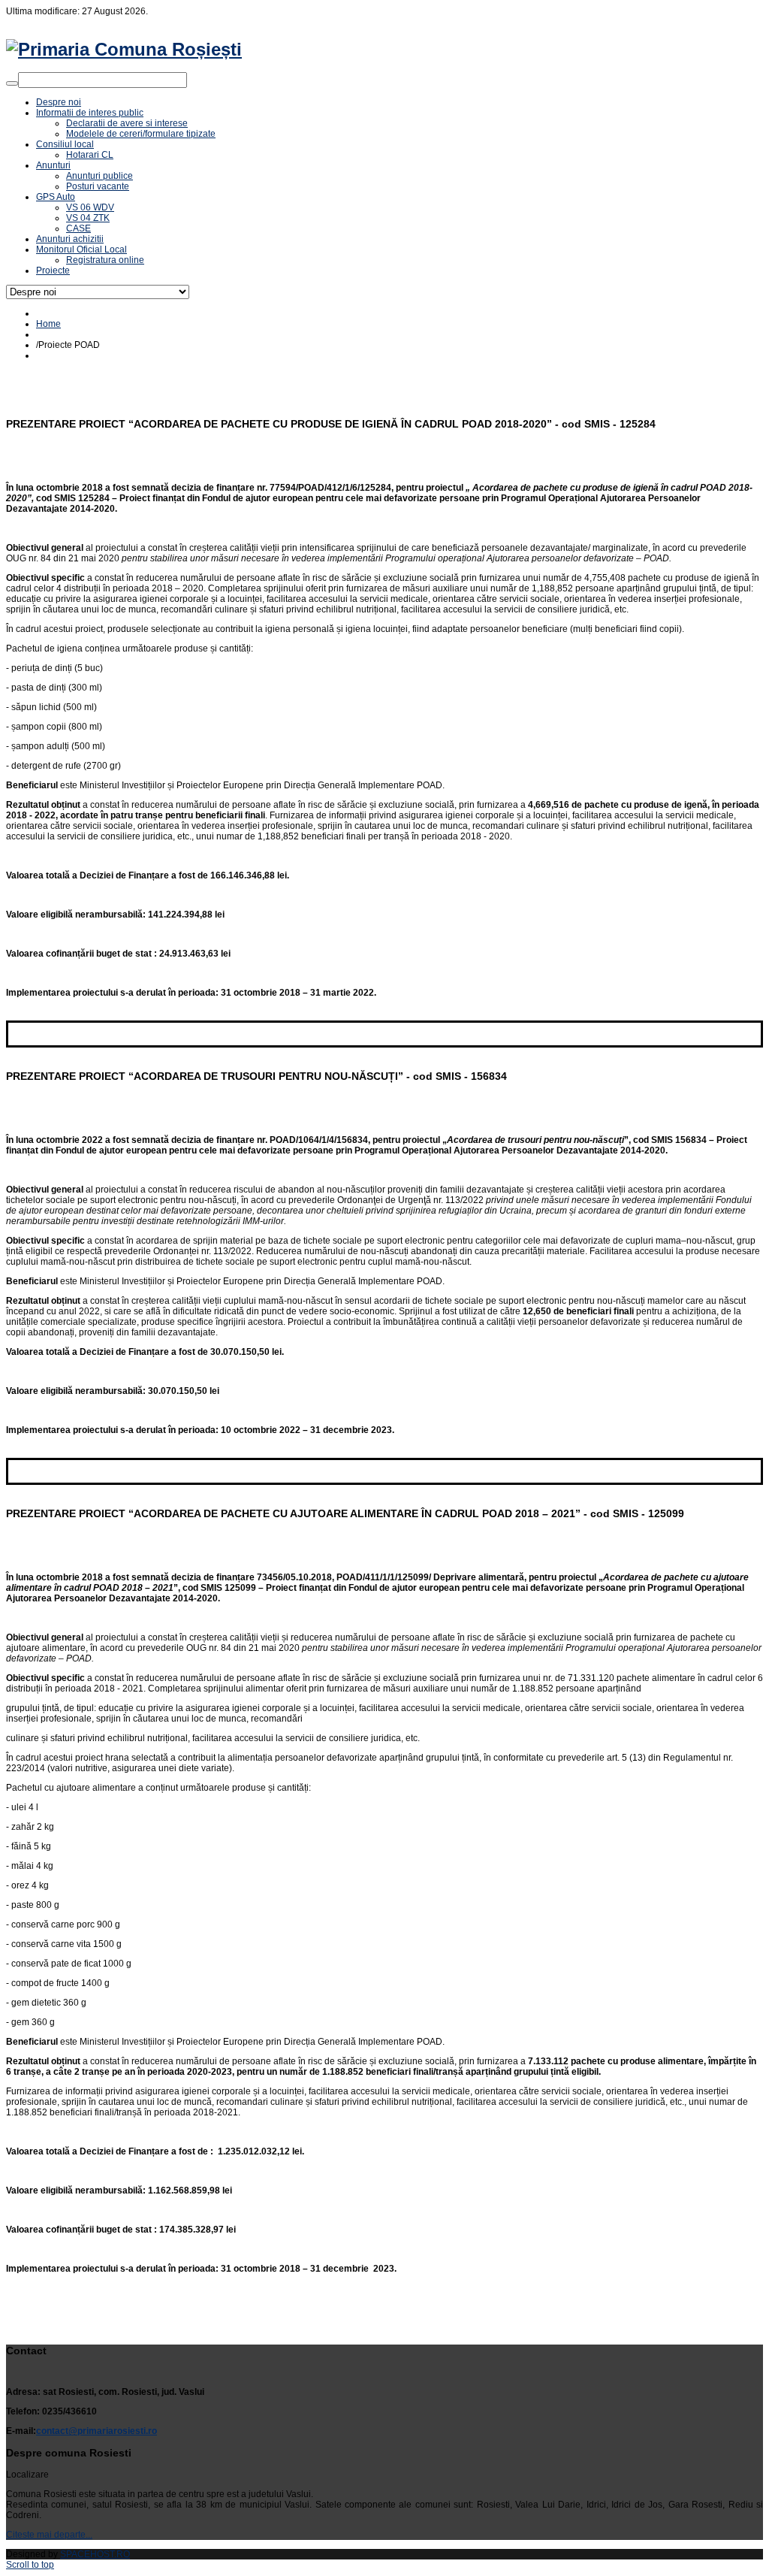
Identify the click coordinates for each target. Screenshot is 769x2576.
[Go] (12, 83)
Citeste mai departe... (49, 2535)
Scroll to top (30, 2565)
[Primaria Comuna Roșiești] (124, 49)
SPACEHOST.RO (95, 2554)
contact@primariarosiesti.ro (97, 2431)
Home (48, 324)
